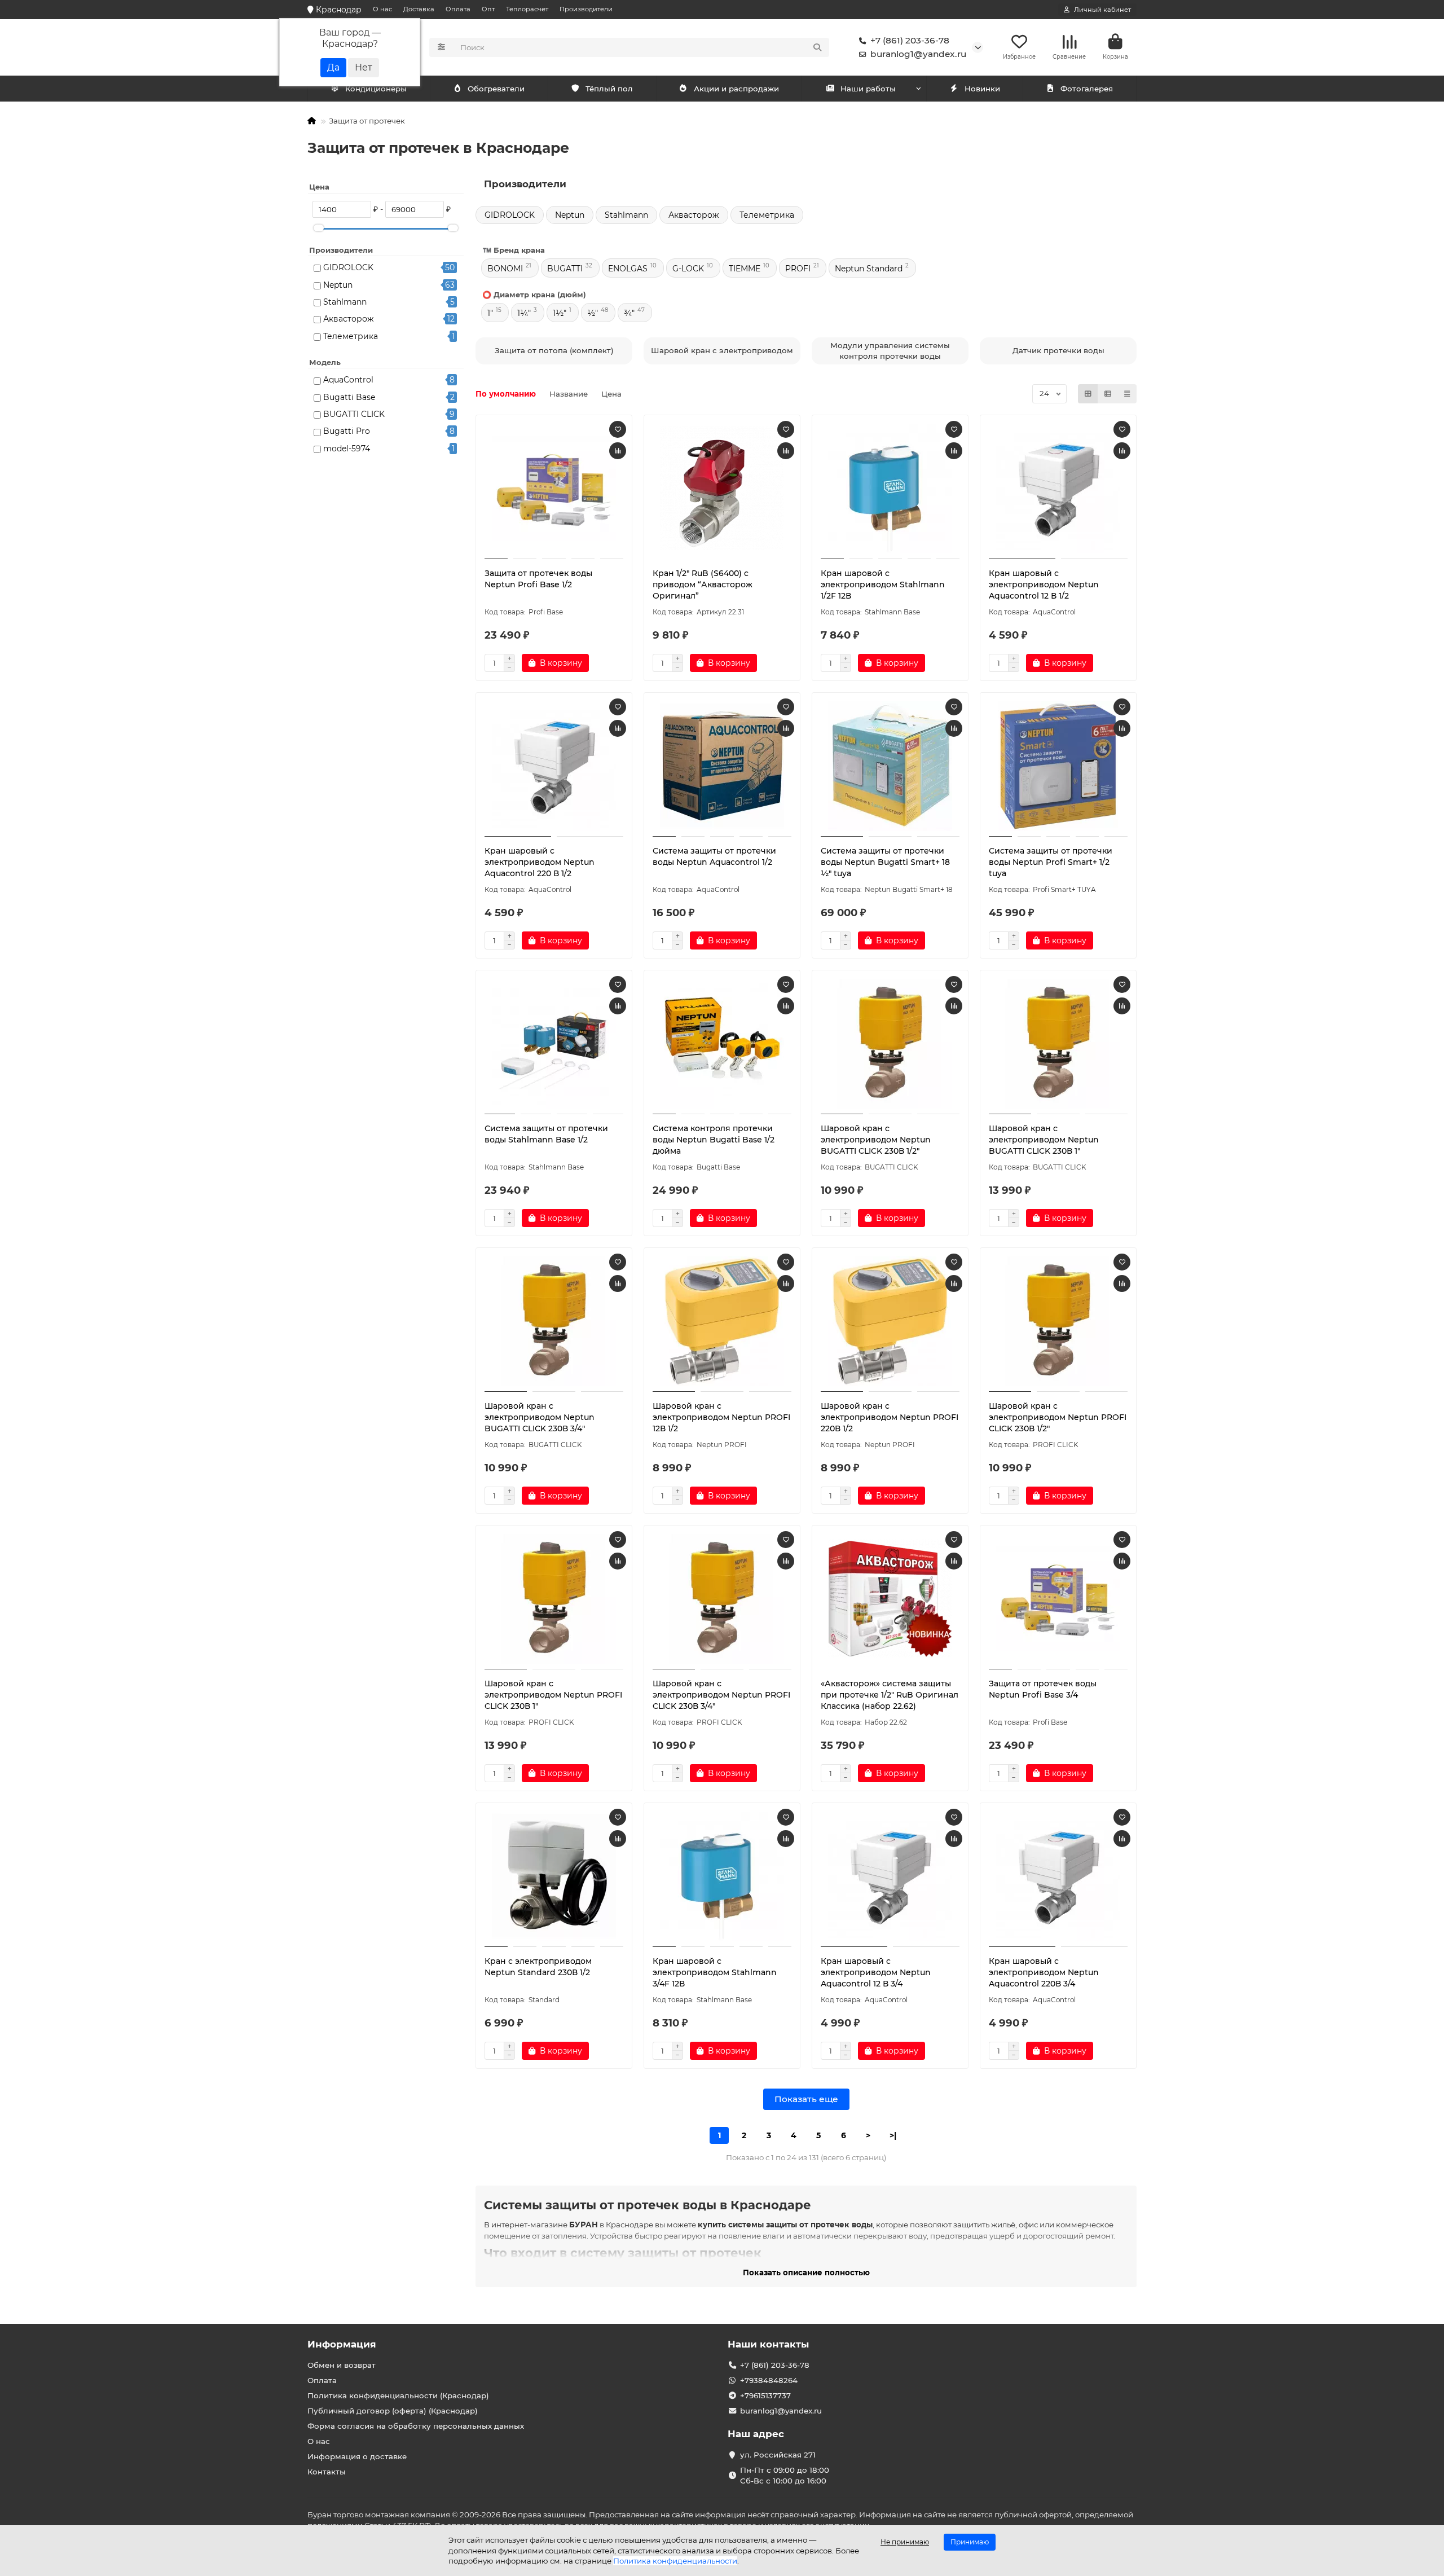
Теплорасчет (527, 9)
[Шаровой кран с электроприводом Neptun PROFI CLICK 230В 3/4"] (722, 1599)
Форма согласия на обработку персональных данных (416, 2426)
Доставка (419, 9)
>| (893, 2135)
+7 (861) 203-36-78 (910, 40)
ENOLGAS (628, 269)
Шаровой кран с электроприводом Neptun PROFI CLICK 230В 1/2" (1058, 1417)
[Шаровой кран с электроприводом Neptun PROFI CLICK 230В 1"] (554, 1599)
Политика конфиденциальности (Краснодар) (398, 2395)
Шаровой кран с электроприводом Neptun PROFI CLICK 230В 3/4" (721, 1695)
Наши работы (868, 89)
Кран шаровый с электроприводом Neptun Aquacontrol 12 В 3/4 (876, 1972)
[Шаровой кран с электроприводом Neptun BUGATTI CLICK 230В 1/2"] (890, 1044)
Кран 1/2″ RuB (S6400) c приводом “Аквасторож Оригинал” (703, 584)
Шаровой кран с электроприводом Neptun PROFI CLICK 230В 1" (553, 1695)
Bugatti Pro (347, 431)
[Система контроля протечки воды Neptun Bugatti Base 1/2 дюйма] (722, 1044)
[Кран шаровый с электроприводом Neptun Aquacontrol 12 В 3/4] (890, 1876)
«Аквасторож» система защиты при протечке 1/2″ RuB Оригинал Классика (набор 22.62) (890, 1695)
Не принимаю (905, 2542)
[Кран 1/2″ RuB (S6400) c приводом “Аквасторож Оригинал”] (722, 489)
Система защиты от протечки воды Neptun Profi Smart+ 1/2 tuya (1051, 862)
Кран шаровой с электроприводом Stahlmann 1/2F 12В (883, 584)
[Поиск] (817, 47)
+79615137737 (765, 2395)
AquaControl (348, 380)
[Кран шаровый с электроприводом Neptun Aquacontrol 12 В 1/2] (1058, 489)
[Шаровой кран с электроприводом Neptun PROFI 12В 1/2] (722, 1321)
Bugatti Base (349, 397)
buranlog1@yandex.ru (918, 54)
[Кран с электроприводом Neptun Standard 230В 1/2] (554, 1876)
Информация (342, 2344)
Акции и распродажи (736, 89)
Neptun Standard (869, 269)
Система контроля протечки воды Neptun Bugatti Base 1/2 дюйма (714, 1140)
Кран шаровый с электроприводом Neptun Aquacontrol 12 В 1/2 (1044, 584)
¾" (629, 313)
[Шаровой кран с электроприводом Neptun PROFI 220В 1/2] (890, 1321)
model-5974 (347, 449)
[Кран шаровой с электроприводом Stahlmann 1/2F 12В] (890, 489)
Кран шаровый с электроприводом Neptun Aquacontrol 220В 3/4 (1044, 1972)
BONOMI (505, 269)
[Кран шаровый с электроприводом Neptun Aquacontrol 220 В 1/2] (554, 766)
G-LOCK (688, 269)
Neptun (338, 285)
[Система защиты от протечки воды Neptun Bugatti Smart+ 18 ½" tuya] (890, 766)
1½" (560, 313)
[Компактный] (1127, 394)
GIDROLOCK (348, 267)
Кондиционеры (376, 89)
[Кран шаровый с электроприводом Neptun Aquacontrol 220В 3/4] (1058, 1876)
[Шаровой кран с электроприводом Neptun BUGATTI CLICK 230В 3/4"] (554, 1321)
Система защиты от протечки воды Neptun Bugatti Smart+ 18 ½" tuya (885, 862)
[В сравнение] (618, 451)
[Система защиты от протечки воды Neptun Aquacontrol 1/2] (722, 766)
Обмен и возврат (342, 2365)
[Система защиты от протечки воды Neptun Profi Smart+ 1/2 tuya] (1058, 766)
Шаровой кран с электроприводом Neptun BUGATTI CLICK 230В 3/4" (540, 1417)
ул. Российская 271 (778, 2455)
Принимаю (970, 2542)
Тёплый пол (609, 89)
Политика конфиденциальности (675, 2561)
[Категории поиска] (441, 47)
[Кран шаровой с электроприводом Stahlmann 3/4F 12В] (722, 1876)
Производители (586, 9)
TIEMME (745, 269)
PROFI (798, 269)
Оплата (458, 9)
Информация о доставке (357, 2456)
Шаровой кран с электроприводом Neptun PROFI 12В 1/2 (721, 1417)
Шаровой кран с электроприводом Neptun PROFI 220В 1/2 (890, 1417)
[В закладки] (618, 429)
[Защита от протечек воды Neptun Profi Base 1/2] (554, 489)
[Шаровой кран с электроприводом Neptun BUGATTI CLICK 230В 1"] (1058, 1044)
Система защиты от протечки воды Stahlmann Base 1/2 (546, 1134)
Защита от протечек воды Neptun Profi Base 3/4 (1043, 1689)
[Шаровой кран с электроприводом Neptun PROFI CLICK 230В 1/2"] (1058, 1321)
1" (490, 313)
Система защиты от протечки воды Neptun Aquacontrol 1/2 (714, 856)
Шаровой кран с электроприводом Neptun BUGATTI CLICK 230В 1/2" (876, 1140)
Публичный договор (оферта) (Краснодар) (393, 2411)
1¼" (524, 313)
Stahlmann (345, 302)
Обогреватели (496, 89)
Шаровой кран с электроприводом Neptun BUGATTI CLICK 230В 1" (1044, 1140)
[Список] (1108, 394)
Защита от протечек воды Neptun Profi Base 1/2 (538, 579)
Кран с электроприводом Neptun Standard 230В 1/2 (538, 1967)
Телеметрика (351, 336)
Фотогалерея (1087, 89)
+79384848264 (769, 2380)
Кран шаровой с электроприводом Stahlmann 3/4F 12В (715, 1972)
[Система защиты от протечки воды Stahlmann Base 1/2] (554, 1044)
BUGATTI (565, 269)
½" (593, 313)
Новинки (982, 89)
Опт (488, 9)
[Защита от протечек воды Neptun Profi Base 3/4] (1058, 1599)
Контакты (327, 2472)
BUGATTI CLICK (354, 414)
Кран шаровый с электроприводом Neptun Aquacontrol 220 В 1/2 (540, 862)
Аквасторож (349, 319)
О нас (382, 9)
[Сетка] (1088, 394)
